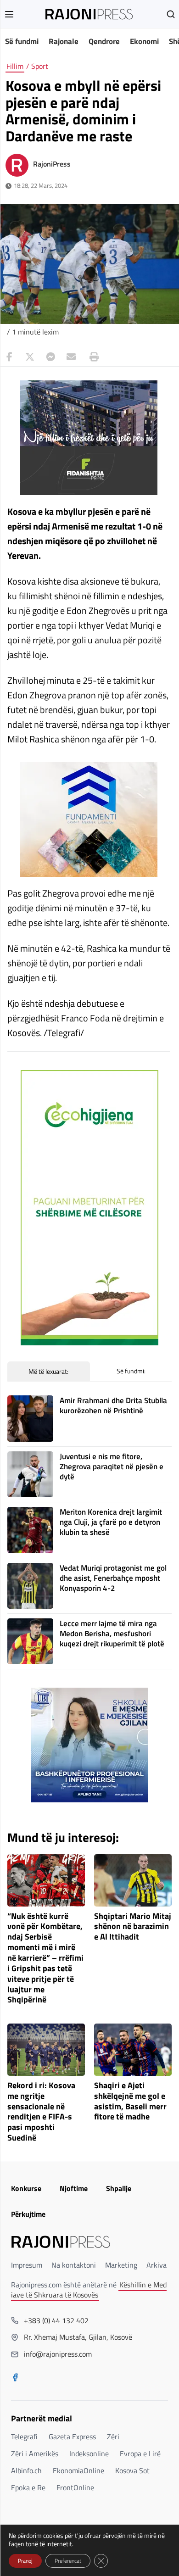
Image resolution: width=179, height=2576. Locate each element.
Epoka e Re (28, 2487)
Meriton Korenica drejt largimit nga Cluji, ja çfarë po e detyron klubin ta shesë (111, 1522)
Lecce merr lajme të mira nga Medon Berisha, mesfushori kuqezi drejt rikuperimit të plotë (112, 1634)
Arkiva (157, 2265)
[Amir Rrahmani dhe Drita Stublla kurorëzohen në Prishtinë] (30, 1418)
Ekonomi (144, 41)
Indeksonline (89, 2453)
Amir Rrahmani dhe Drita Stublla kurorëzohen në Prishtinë (113, 1405)
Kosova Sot (132, 2470)
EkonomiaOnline (78, 2470)
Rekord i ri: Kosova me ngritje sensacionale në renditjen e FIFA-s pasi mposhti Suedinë (41, 2112)
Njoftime (74, 2188)
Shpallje (119, 2188)
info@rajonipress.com (58, 2354)
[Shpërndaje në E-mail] (71, 357)
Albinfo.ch (26, 2470)
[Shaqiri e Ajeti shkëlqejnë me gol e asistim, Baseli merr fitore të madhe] (133, 2050)
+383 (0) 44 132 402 (56, 2320)
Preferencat (68, 2561)
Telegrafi (24, 2437)
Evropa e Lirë (140, 2453)
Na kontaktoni (74, 2265)
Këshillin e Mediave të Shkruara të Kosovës (89, 2290)
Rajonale (64, 41)
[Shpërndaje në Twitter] (30, 357)
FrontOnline (75, 2487)
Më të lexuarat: (48, 1371)
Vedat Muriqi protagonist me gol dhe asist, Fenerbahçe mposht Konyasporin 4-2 (113, 1578)
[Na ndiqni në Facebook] (15, 2378)
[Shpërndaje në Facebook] (9, 357)
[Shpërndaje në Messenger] (50, 357)
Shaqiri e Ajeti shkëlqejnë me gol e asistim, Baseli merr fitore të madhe (130, 2101)
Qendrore (104, 41)
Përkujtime (28, 2214)
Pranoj (25, 2561)
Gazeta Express (72, 2437)
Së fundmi (22, 41)
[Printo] (92, 357)
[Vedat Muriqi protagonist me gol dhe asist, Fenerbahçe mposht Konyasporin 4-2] (30, 1586)
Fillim (15, 66)
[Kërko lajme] (171, 14)
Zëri (113, 2437)
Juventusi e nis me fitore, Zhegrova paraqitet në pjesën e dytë (112, 1466)
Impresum (27, 2265)
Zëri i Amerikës (35, 2453)
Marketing (121, 2265)
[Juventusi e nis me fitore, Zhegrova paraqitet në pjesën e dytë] (30, 1474)
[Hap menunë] (9, 14)
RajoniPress (52, 164)
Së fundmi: (131, 1371)
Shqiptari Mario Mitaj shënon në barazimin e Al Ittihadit (133, 1927)
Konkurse (26, 2188)
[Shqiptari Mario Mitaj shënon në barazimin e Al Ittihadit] (133, 1880)
